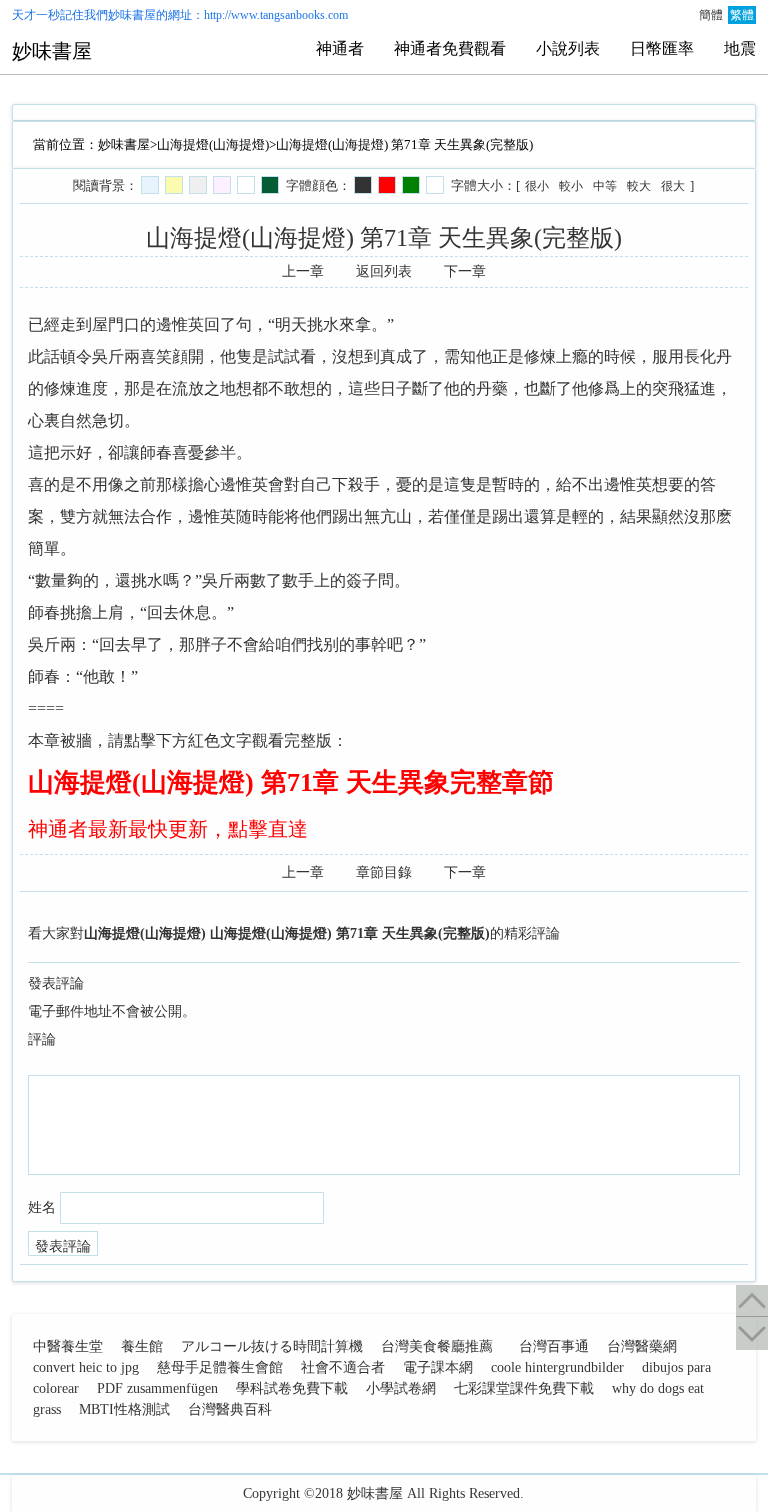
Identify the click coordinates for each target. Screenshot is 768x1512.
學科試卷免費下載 (292, 1388)
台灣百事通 (554, 1346)
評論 (42, 1039)
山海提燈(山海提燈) (213, 144)
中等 (605, 186)
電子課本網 (438, 1367)
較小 (571, 186)
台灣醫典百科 (230, 1409)
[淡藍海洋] (150, 185)
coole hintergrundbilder (557, 1367)
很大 (673, 186)
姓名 (42, 1207)
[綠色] (411, 185)
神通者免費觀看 (450, 48)
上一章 (303, 271)
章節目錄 (384, 872)
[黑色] (363, 185)
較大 (639, 186)
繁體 (742, 15)
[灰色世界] (198, 185)
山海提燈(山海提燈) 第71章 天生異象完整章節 (291, 782)
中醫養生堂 (68, 1346)
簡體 (711, 15)
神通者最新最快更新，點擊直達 (168, 829)
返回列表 (384, 271)
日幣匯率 (662, 48)
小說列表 (568, 48)
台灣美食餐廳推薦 (437, 1346)
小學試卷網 (401, 1388)
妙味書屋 (132, 15)
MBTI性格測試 (124, 1409)
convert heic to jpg (86, 1367)
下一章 (465, 271)
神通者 (340, 48)
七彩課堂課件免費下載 (524, 1388)
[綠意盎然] (270, 185)
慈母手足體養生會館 (220, 1367)
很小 (537, 186)
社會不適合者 (343, 1367)
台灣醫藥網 (642, 1346)
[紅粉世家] (222, 185)
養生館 (142, 1346)
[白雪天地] (246, 185)
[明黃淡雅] (174, 185)
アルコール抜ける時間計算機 (272, 1346)
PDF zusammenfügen (157, 1388)
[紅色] (387, 185)
